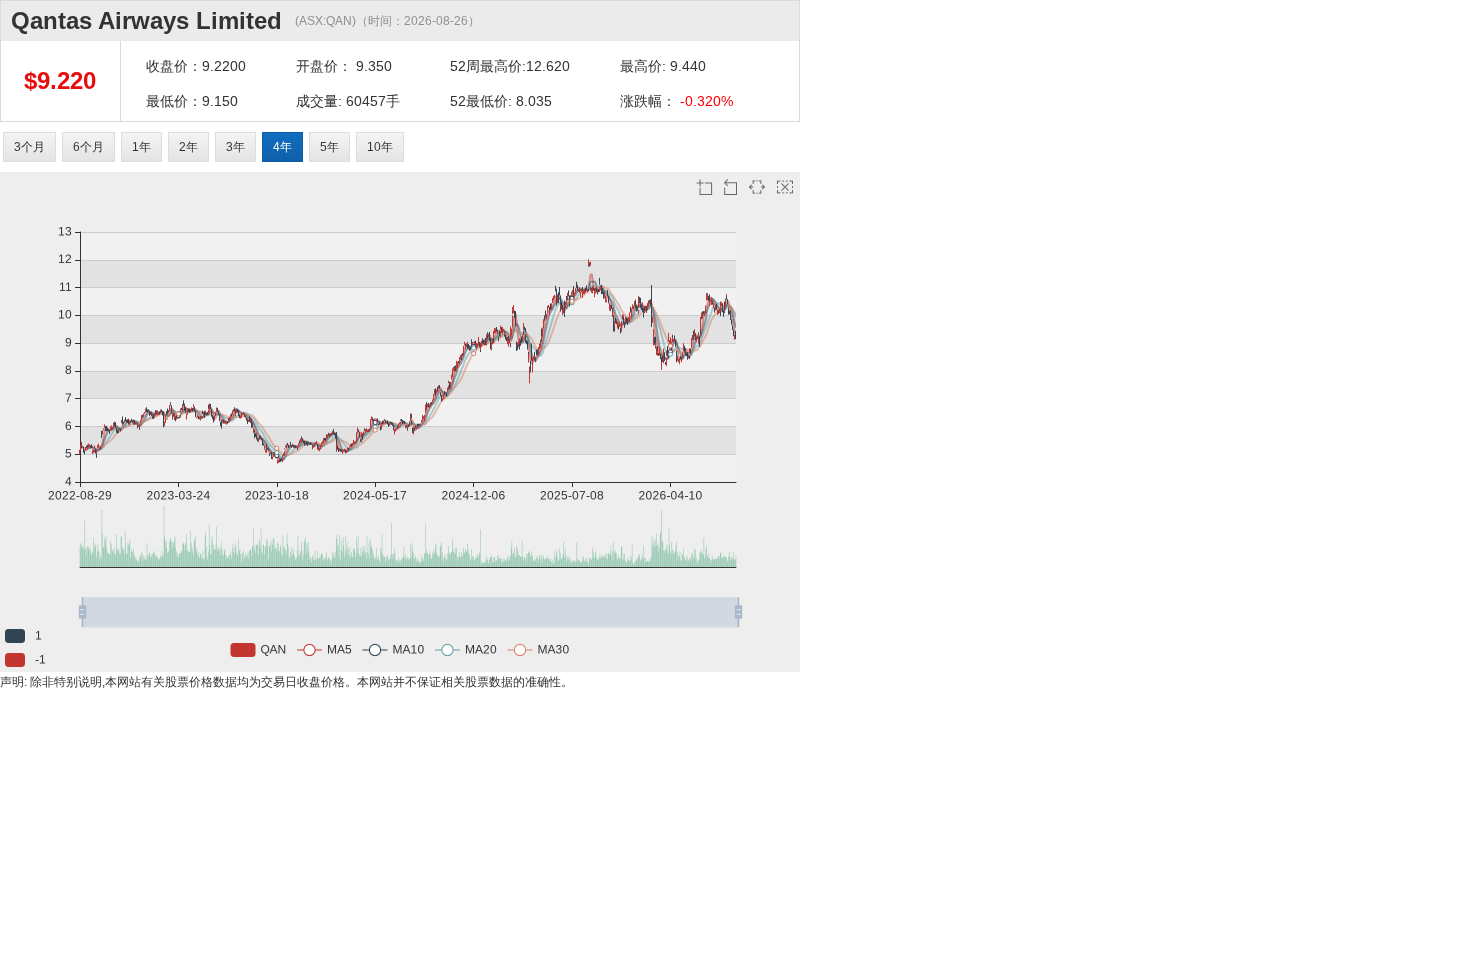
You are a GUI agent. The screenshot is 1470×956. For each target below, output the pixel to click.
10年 (380, 147)
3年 (235, 147)
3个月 (29, 147)
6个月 (88, 147)
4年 (282, 147)
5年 (329, 147)
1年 (141, 147)
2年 (188, 147)
